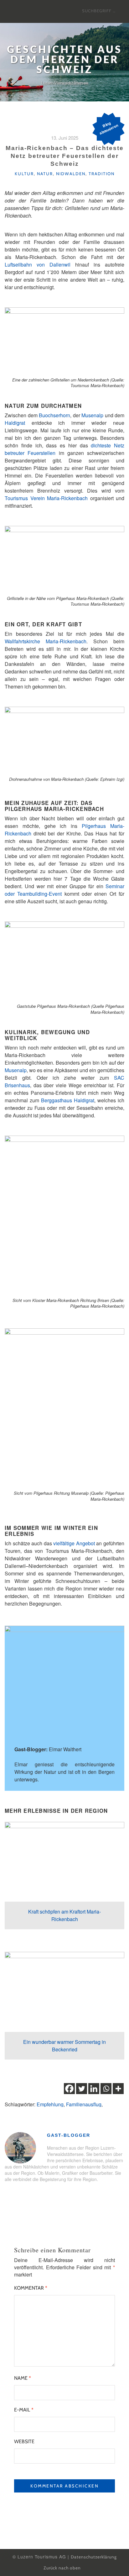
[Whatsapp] (106, 2089)
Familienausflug (84, 2104)
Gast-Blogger (69, 2135)
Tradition (102, 174)
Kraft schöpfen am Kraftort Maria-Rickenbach (64, 1915)
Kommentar (31, 2288)
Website (24, 2441)
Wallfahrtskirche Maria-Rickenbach (46, 641)
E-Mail (24, 2410)
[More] (118, 2089)
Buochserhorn (54, 415)
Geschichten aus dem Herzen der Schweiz (64, 60)
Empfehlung (50, 2104)
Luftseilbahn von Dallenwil (38, 265)
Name (23, 2378)
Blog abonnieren (109, 128)
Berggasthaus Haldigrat (68, 1100)
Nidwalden (71, 174)
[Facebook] (69, 2089)
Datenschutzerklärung (94, 2557)
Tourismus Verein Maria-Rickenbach (46, 498)
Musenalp (92, 415)
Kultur (24, 174)
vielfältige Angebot (74, 1543)
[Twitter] (82, 2089)
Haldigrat (15, 423)
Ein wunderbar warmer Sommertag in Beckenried (64, 2046)
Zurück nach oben (63, 2568)
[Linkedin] (94, 2089)
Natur (45, 174)
